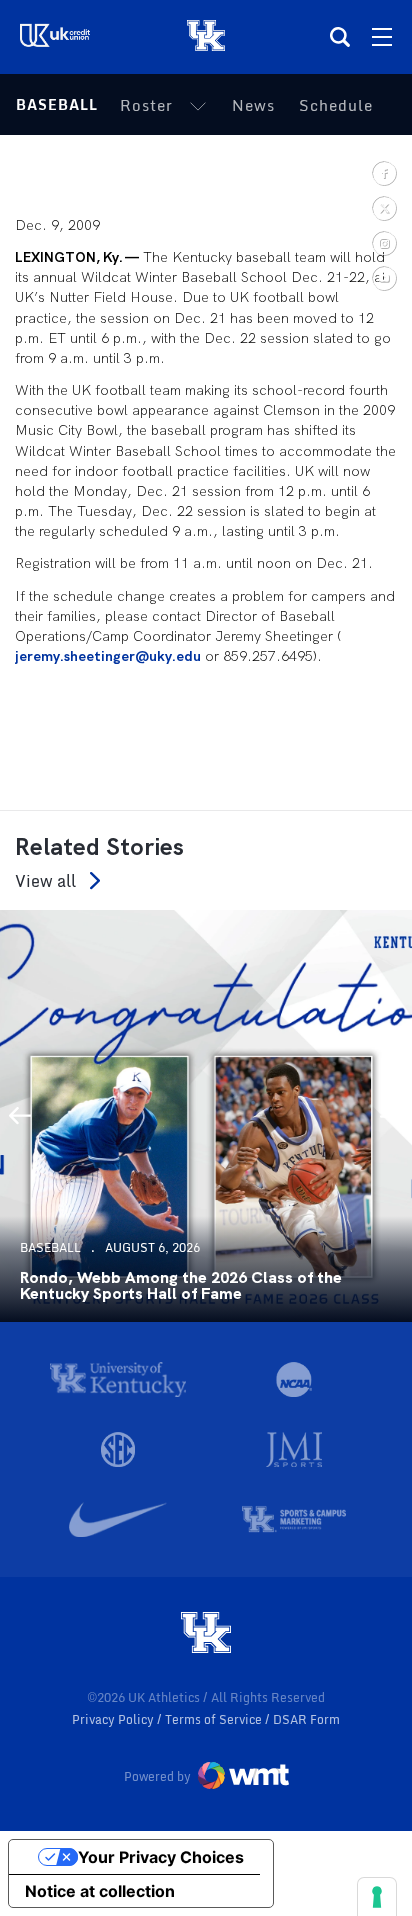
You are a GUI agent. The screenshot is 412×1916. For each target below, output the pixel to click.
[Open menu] (382, 37)
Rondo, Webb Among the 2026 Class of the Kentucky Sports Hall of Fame (181, 1286)
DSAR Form (306, 1719)
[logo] (206, 1634)
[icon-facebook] (383, 172)
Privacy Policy (114, 1719)
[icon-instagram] (383, 242)
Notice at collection (100, 1891)
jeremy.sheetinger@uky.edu (108, 656)
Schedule (336, 105)
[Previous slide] (20, 1116)
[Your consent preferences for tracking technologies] (377, 1897)
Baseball (57, 104)
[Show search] (340, 37)
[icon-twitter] (383, 207)
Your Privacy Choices (161, 1857)
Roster (146, 105)
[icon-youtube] (383, 277)
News (253, 105)
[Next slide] (392, 1116)
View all (45, 880)
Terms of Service (215, 1719)
